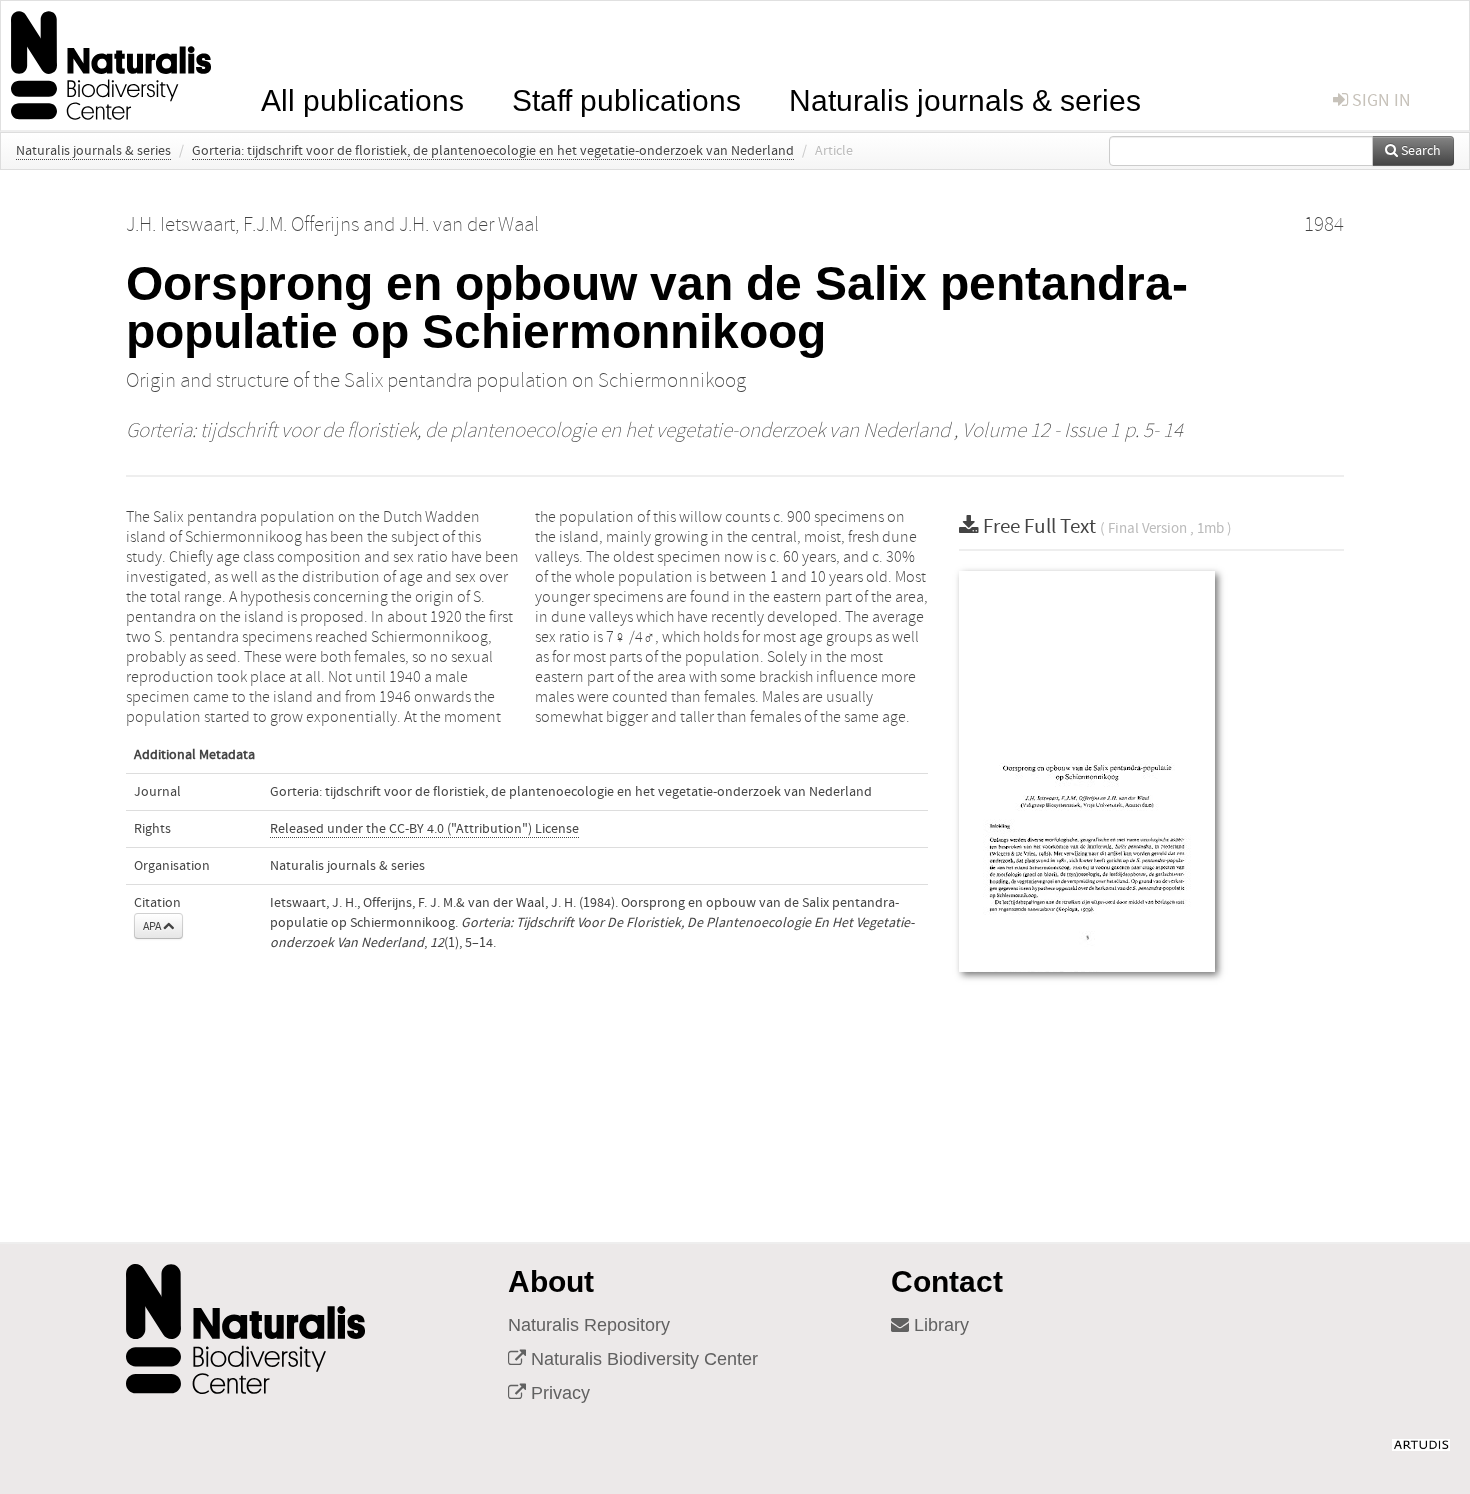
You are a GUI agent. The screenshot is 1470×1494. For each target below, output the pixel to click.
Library (939, 1325)
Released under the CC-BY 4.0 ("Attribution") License (424, 829)
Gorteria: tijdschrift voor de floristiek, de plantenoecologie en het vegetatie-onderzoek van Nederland (493, 151)
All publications (362, 98)
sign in (1379, 100)
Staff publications (626, 98)
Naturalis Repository (589, 1325)
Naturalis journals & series (965, 98)
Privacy (558, 1393)
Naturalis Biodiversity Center (642, 1359)
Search (1419, 151)
